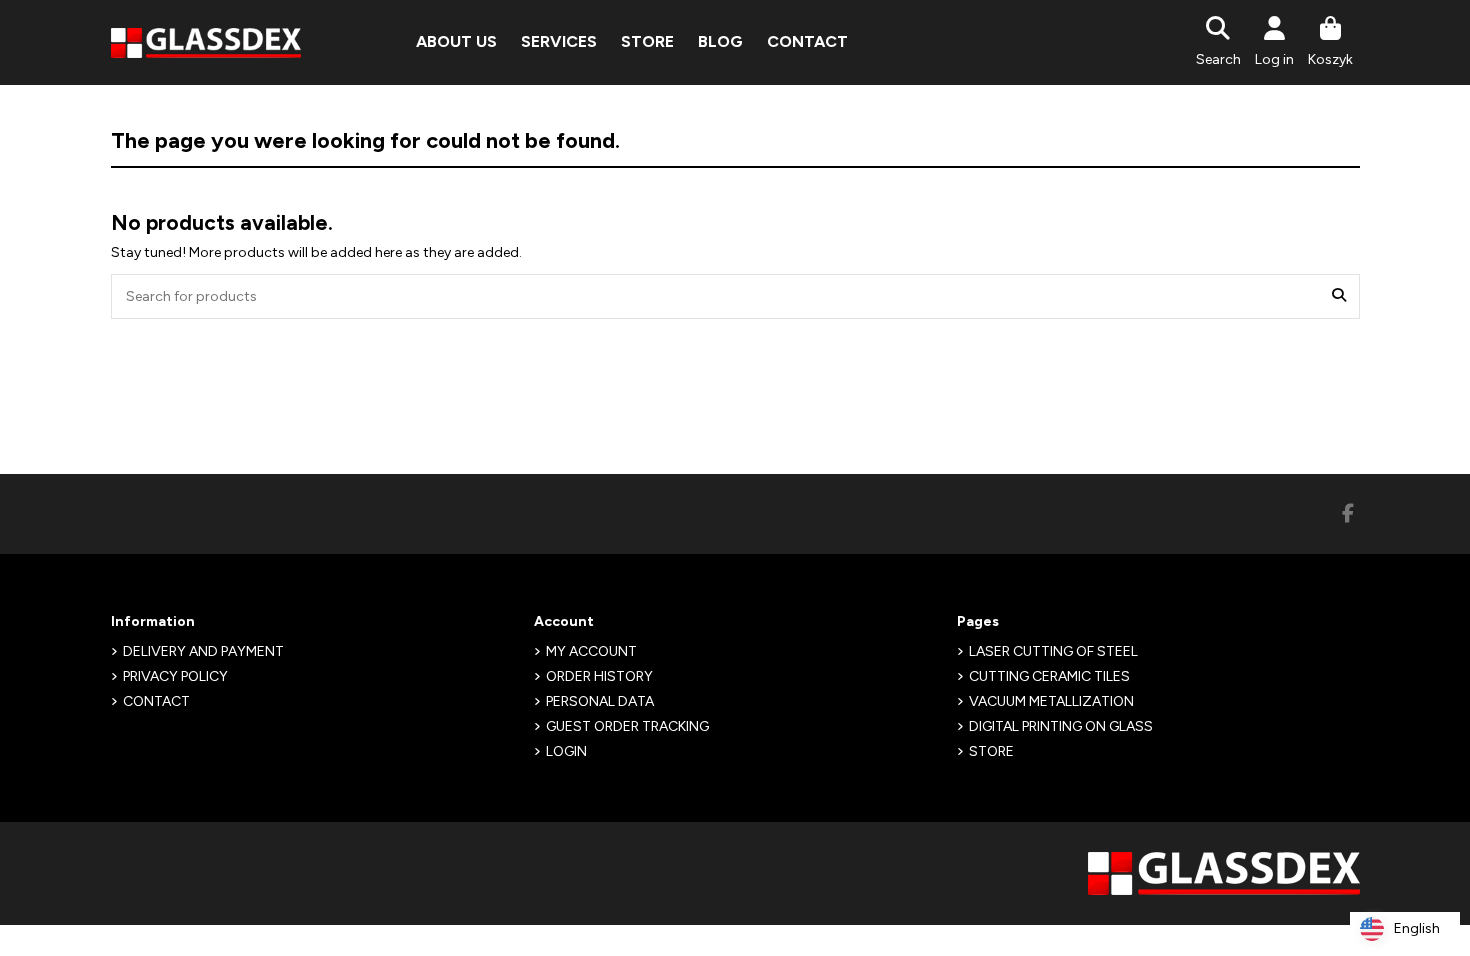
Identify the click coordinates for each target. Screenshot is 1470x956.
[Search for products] (1339, 296)
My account (591, 651)
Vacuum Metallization (1051, 701)
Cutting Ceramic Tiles (1049, 676)
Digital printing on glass (1061, 726)
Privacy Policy (175, 676)
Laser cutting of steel (1053, 651)
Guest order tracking (627, 726)
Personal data (600, 701)
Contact (156, 701)
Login (566, 751)
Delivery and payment (203, 651)
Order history (599, 676)
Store (991, 751)
